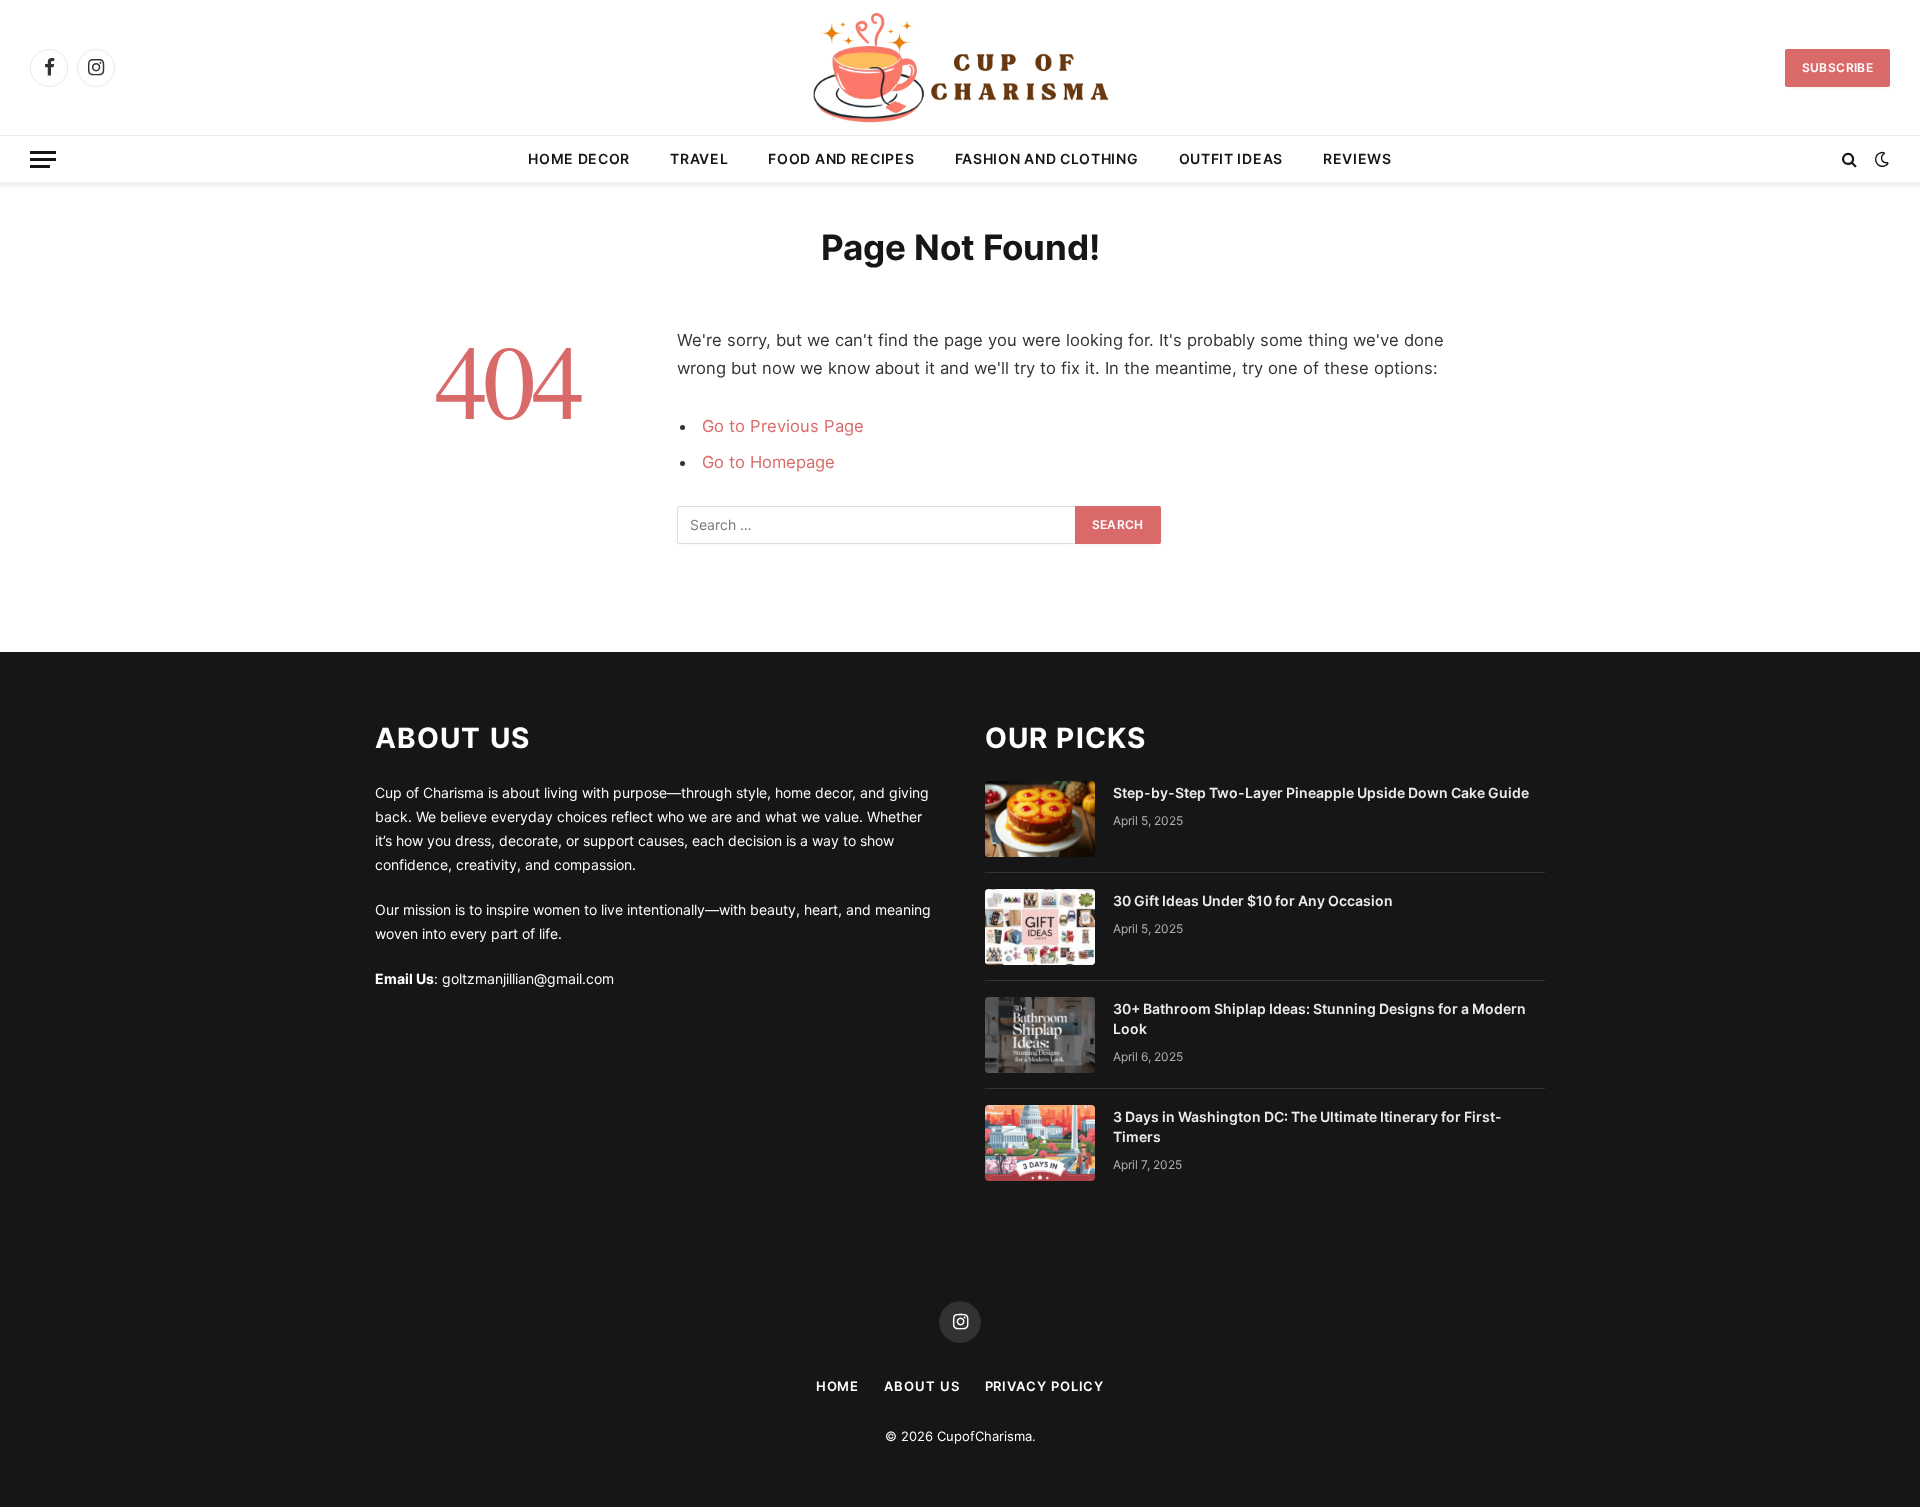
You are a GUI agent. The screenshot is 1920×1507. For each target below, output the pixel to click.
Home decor (579, 158)
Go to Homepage (768, 462)
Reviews (1357, 158)
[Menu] (43, 159)
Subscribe (1837, 67)
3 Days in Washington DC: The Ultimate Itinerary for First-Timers (1307, 1126)
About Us (921, 1386)
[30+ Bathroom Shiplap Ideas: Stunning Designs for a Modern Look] (1040, 1035)
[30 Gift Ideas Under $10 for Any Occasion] (1040, 927)
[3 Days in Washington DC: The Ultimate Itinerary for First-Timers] (1040, 1143)
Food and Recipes (841, 158)
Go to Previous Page (783, 426)
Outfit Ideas (1231, 158)
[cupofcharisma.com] (959, 67)
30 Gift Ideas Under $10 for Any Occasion (1253, 900)
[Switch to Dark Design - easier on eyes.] (1880, 159)
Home (838, 1386)
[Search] (1849, 159)
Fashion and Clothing (1047, 158)
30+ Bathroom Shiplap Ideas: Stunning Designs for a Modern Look (1319, 1018)
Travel (699, 158)
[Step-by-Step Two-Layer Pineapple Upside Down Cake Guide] (1040, 819)
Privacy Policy (1045, 1386)
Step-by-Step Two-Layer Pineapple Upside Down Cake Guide (1321, 792)
